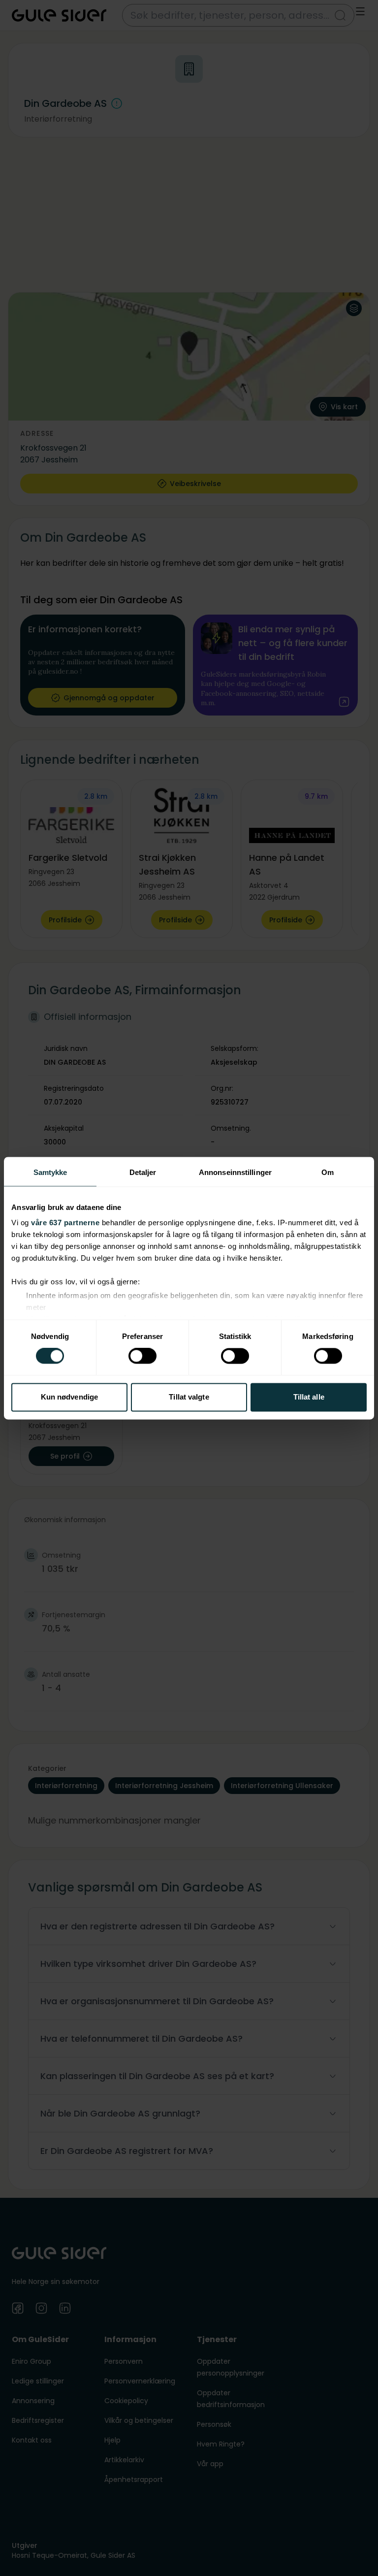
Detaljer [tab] (143, 1172)
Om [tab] (328, 1172)
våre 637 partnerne (65, 1223)
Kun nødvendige (69, 1397)
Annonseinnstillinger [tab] (235, 1172)
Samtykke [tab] (50, 1172)
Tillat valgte (189, 1397)
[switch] (142, 1356)
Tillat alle (309, 1397)
